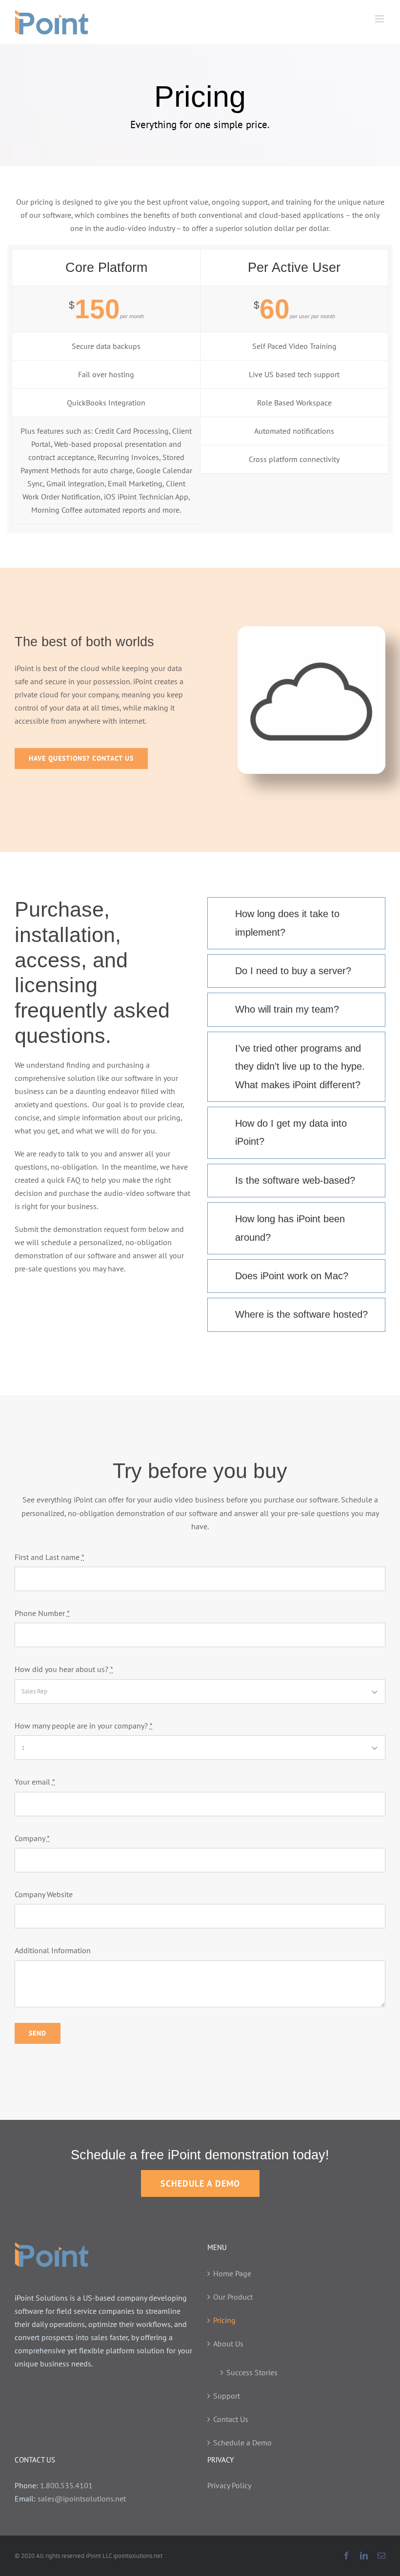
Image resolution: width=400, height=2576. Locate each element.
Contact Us (231, 2419)
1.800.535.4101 (66, 2485)
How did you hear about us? (64, 1669)
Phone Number (42, 1613)
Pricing (224, 2320)
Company (32, 1838)
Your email (35, 1782)
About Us (228, 2344)
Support (227, 2396)
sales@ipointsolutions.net (82, 2499)
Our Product (233, 2297)
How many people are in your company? (84, 1726)
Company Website (44, 1894)
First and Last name (50, 1557)
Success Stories (252, 2372)
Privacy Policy (229, 2485)
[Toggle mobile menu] (380, 19)
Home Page (232, 2273)
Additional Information (53, 1950)
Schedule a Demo (242, 2442)
